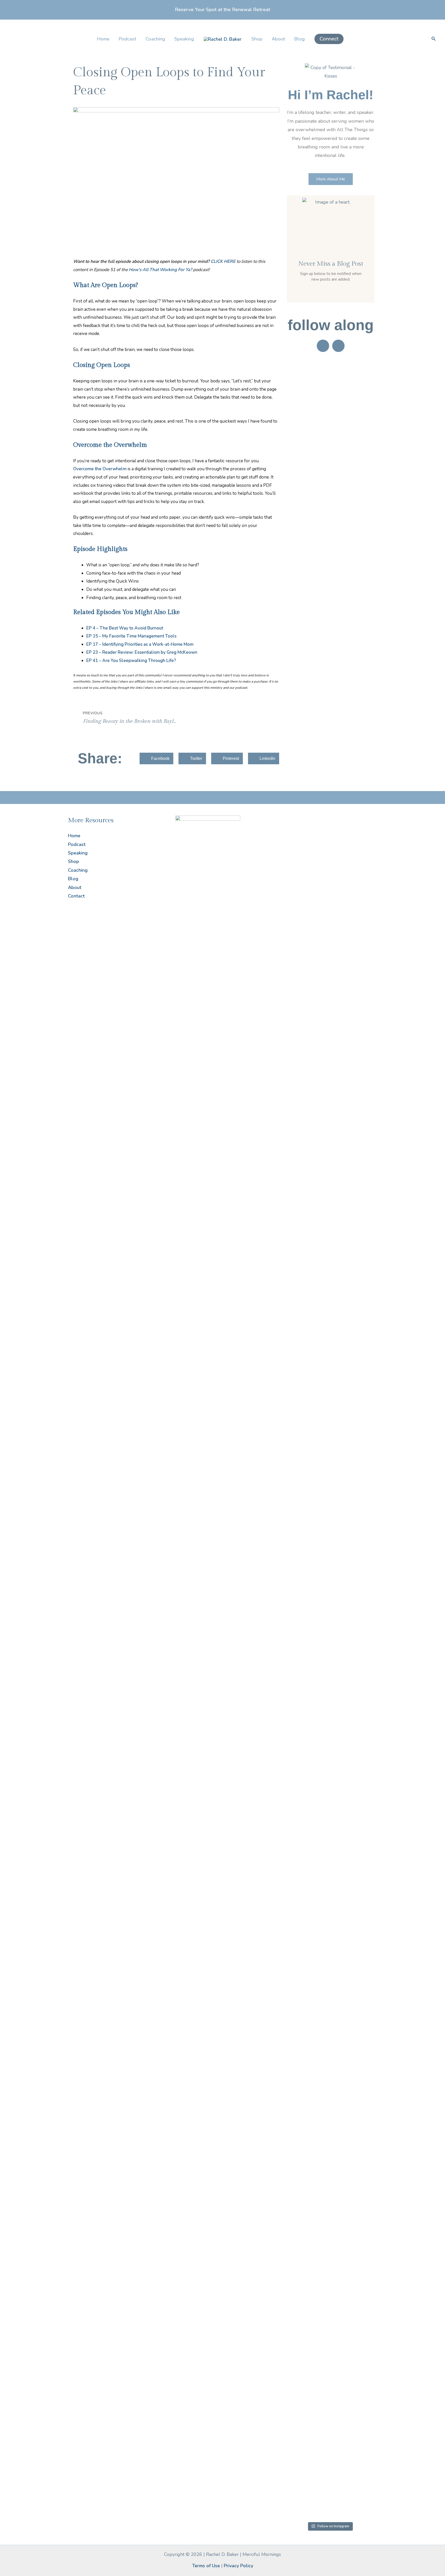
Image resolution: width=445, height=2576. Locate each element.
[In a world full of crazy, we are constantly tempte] (318, 1167)
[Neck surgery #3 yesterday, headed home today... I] (293, 1111)
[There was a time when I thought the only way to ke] (293, 2018)
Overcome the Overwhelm (100, 469)
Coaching (155, 39)
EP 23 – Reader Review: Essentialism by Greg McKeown (142, 652)
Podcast (127, 39)
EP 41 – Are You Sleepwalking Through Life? (131, 661)
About (278, 39)
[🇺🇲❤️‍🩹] (342, 823)
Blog (299, 39)
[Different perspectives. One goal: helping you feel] (342, 1794)
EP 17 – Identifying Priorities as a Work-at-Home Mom (140, 644)
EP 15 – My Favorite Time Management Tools (131, 636)
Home (103, 39)
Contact (76, 896)
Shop (257, 39)
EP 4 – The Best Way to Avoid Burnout (125, 628)
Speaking (184, 39)
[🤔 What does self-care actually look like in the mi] (318, 2014)
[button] (329, 39)
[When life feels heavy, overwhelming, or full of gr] (366, 2014)
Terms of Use (206, 2566)
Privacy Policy (238, 2566)
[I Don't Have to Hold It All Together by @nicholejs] (366, 1017)
